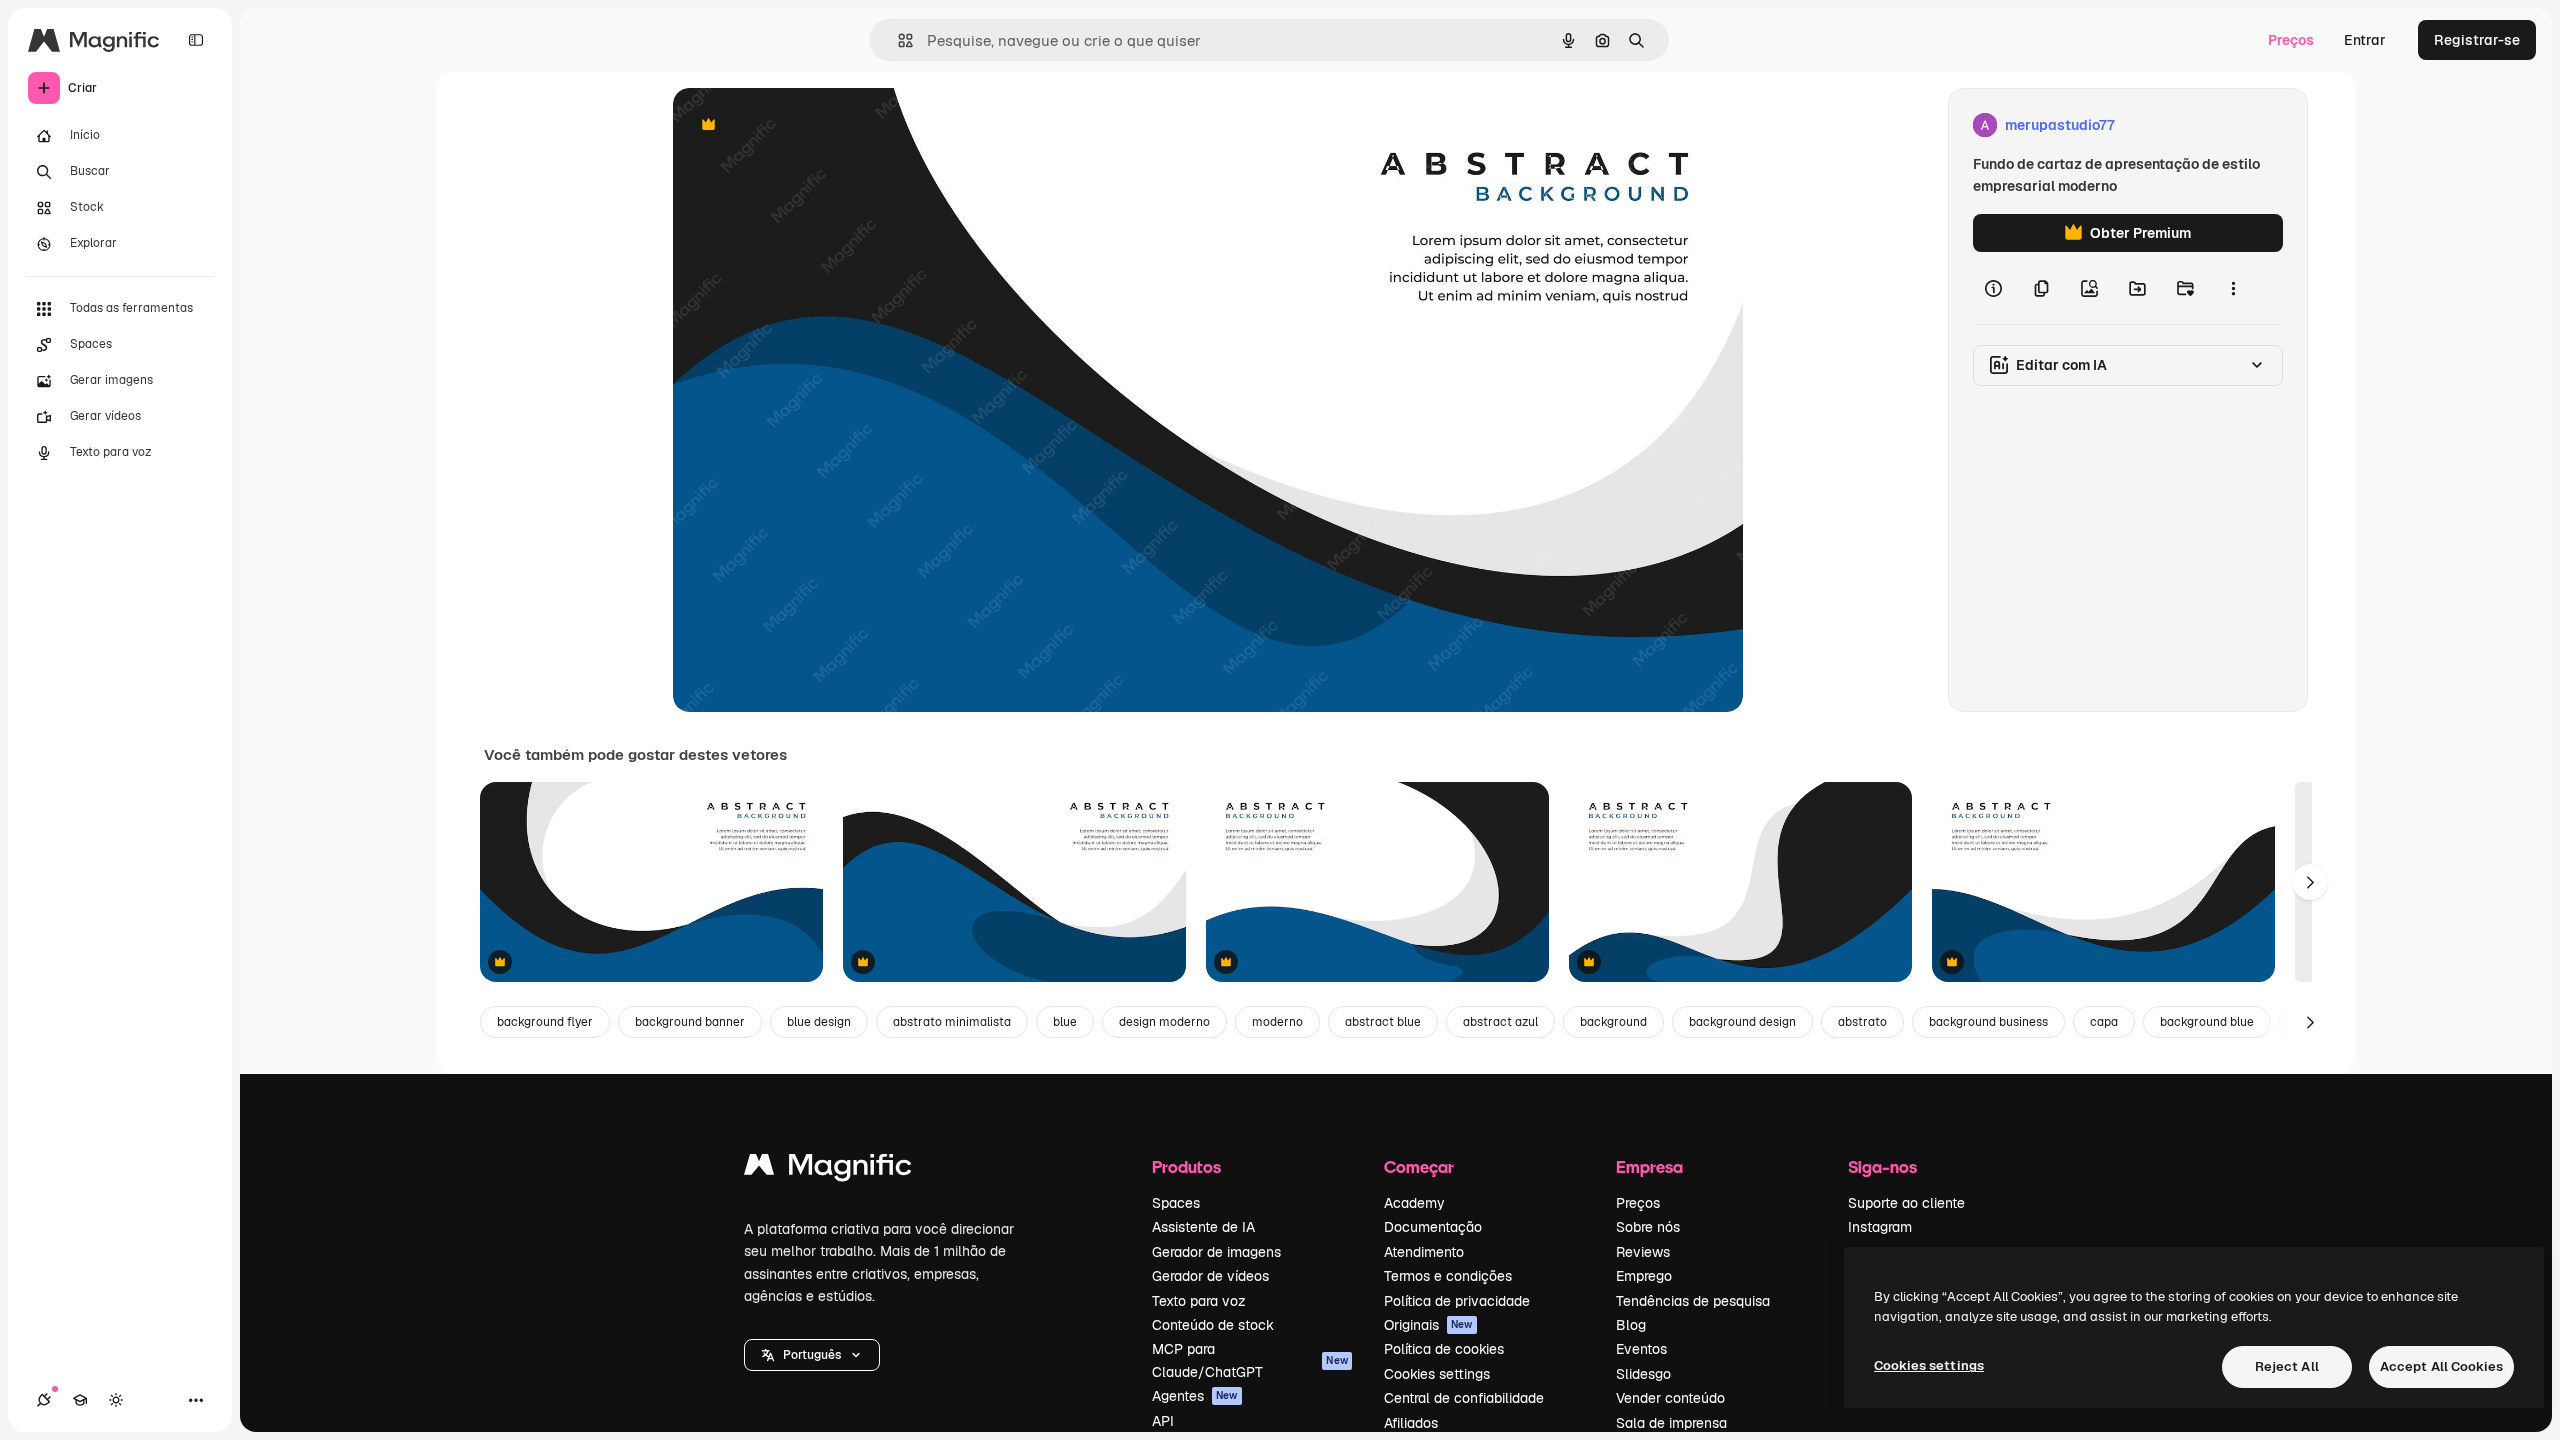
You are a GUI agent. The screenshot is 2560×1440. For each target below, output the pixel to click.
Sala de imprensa (1671, 1423)
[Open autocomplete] (897, 40)
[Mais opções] (2233, 288)
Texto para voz (1199, 1301)
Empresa (1649, 1166)
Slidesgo (1643, 1374)
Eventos (1641, 1349)
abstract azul (1500, 1022)
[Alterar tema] (116, 1400)
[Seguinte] (2310, 882)
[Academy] (80, 1400)
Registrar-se (2477, 40)
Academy (1414, 1203)
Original (801, 125)
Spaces (1176, 1203)
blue (1065, 1022)
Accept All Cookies (2441, 1366)
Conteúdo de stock (1213, 1325)
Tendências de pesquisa (1693, 1301)
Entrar (2365, 40)
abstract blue (1383, 1022)
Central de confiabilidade (1464, 1398)
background (1613, 1022)
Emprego (1644, 1276)
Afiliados (1411, 1423)
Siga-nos (1882, 1166)
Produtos (1186, 1166)
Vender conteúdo (1670, 1398)
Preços (2291, 40)
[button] (812, 1355)
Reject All (2287, 1366)
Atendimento (1424, 1252)
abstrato (1862, 1022)
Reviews (1643, 1252)
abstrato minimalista (952, 1022)
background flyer (545, 1022)
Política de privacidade (1457, 1301)
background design (1742, 1022)
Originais (1428, 1325)
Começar (1419, 1166)
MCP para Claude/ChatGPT (1250, 1360)
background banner (690, 1022)
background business (1988, 1022)
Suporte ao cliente (1906, 1203)
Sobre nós (1648, 1227)
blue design (819, 1022)
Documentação (1433, 1227)
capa (2104, 1022)
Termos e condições (1448, 1276)
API (1163, 1421)
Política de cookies (1444, 1349)
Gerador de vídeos (1210, 1276)
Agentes (1195, 1396)
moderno (1277, 1022)
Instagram (1880, 1227)
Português (812, 1355)
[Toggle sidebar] (196, 40)
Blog (1631, 1325)
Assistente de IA (1203, 1227)
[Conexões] (44, 1400)
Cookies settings (1437, 1374)
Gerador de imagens (1216, 1252)
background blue (2207, 1022)
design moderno (1164, 1022)
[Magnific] (828, 1169)
